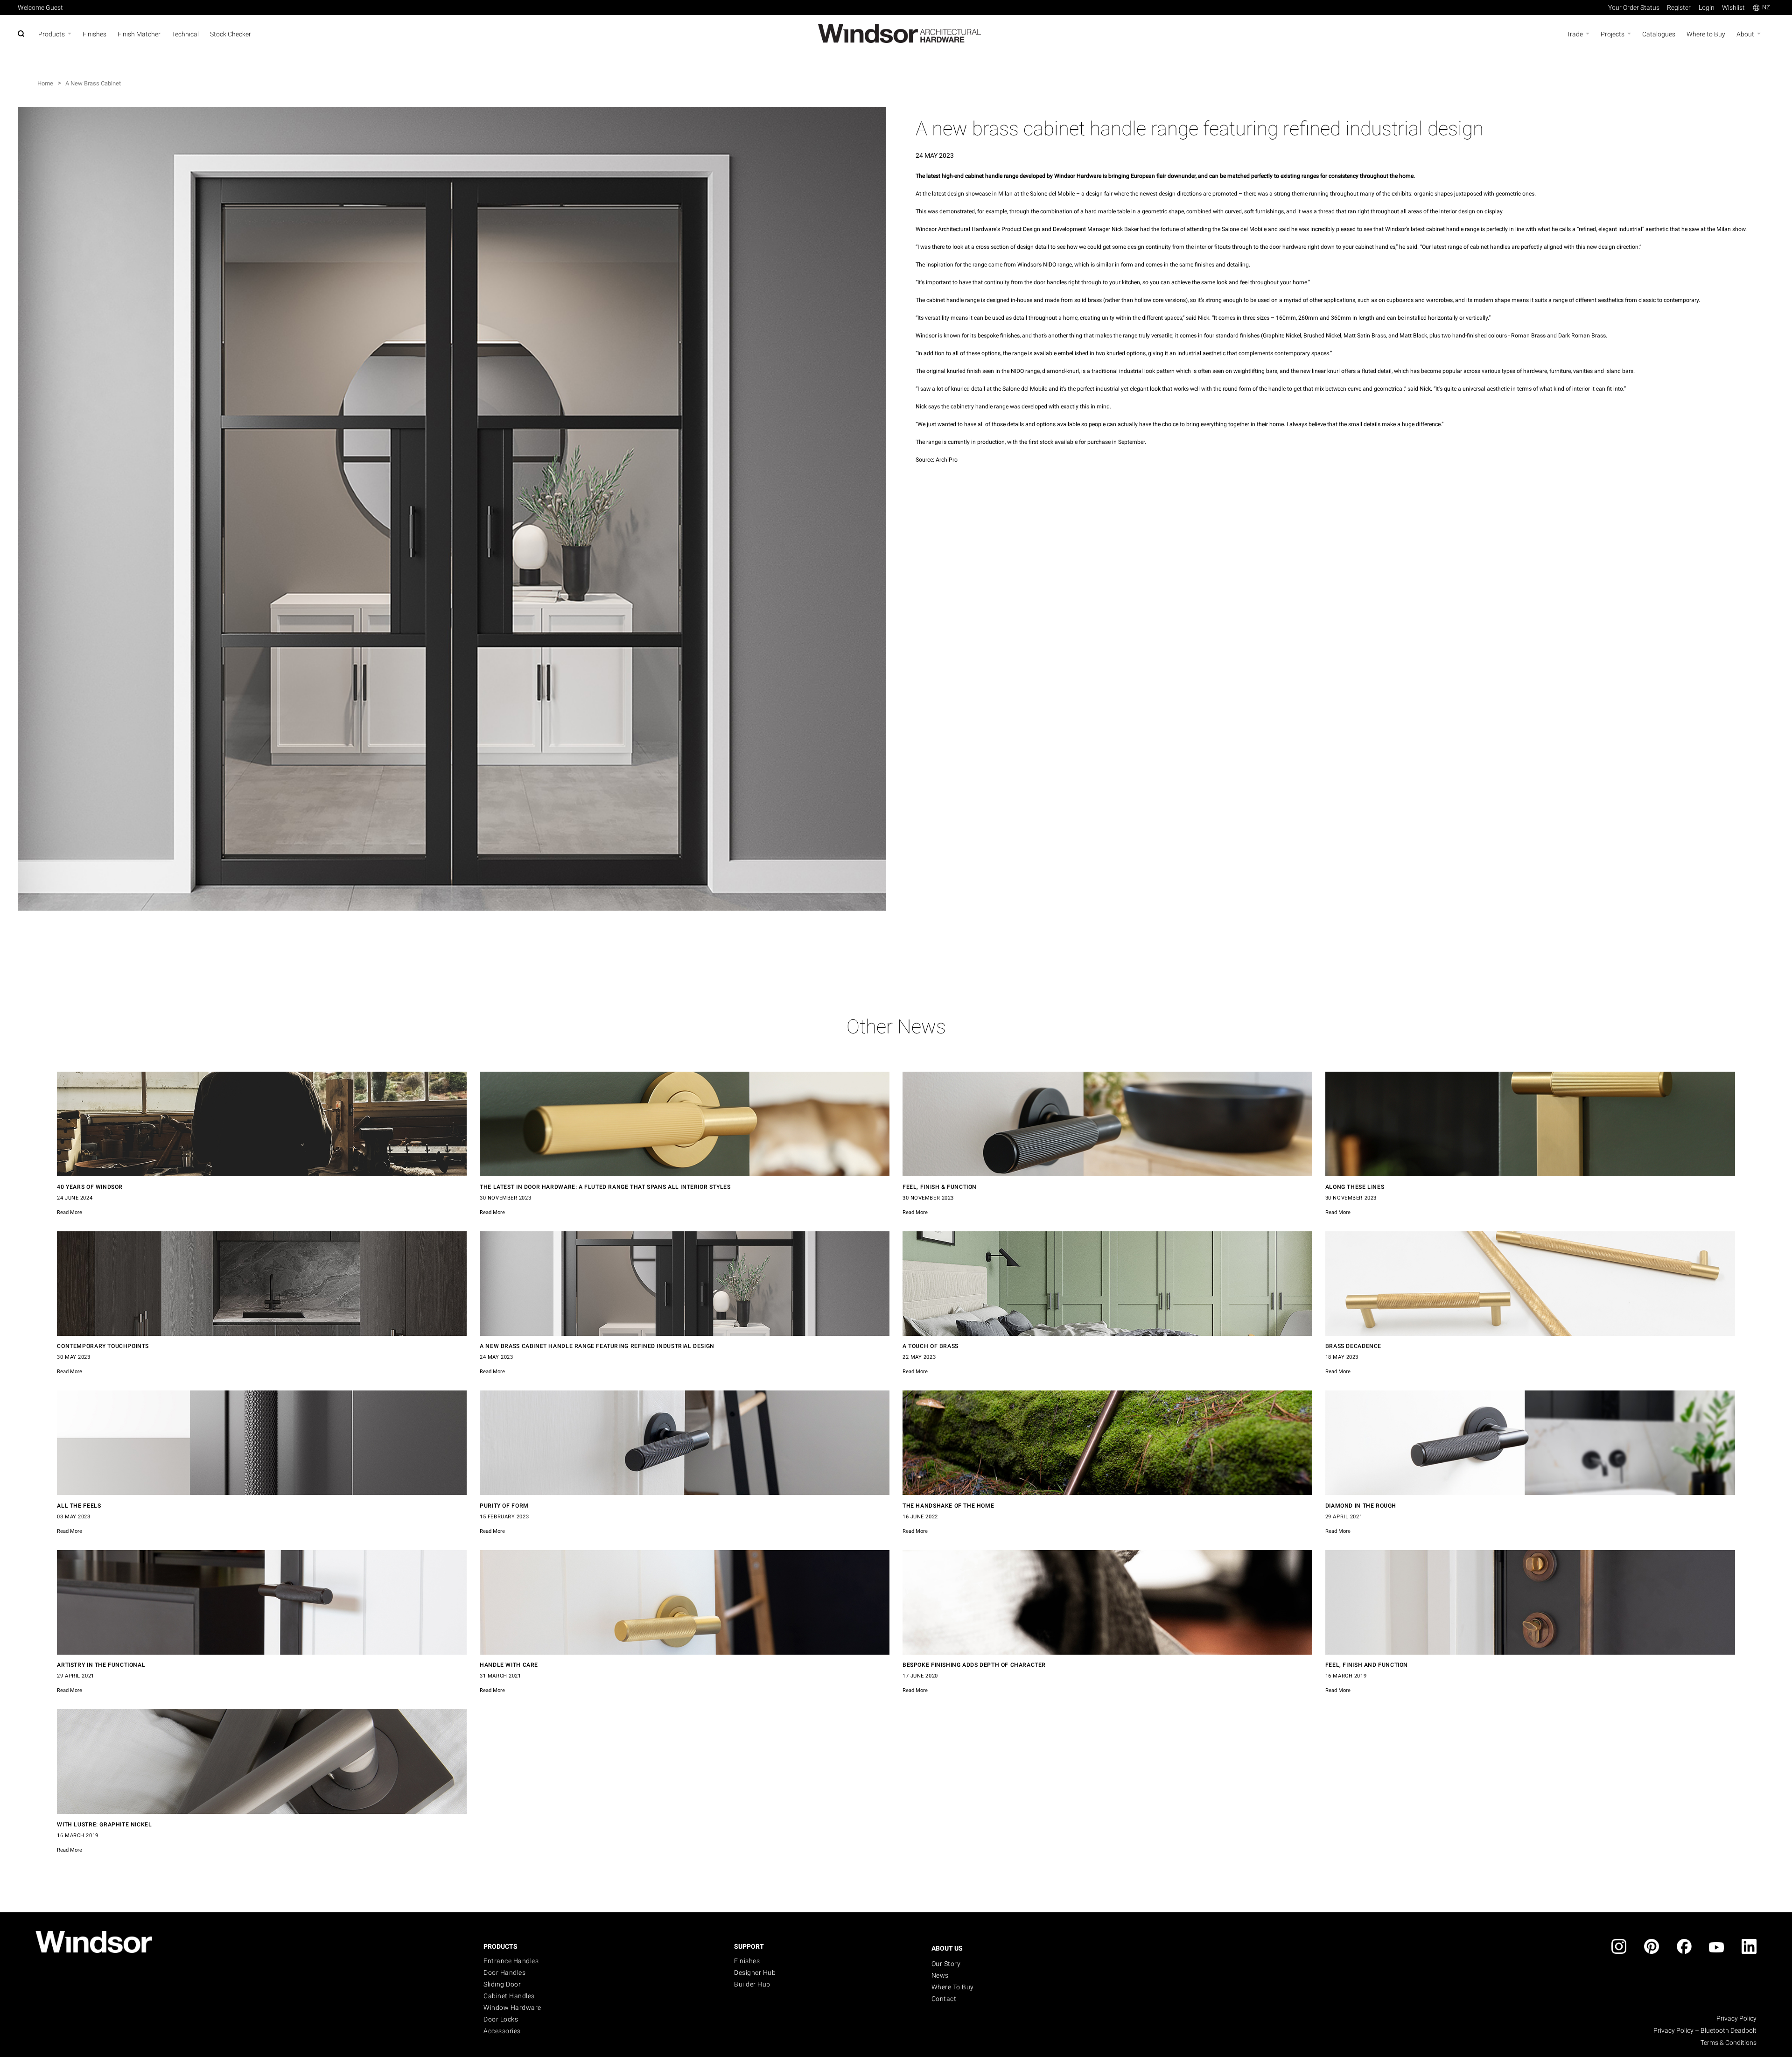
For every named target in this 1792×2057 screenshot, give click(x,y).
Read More (70, 1212)
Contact (944, 1999)
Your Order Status (1634, 7)
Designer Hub (755, 1973)
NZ (1766, 7)
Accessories (502, 2031)
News (940, 1975)
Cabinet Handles (509, 1996)
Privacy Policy (1736, 2018)
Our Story (946, 1964)
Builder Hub (752, 1984)
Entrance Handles (511, 1961)
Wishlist (1733, 7)
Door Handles (504, 1973)
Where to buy (953, 1987)
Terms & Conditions (1729, 2043)
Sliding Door (502, 1984)
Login (1707, 7)
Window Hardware (512, 2008)
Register (1679, 7)
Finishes (747, 1961)
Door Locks (501, 2019)
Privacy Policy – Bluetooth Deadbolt (1705, 2030)
